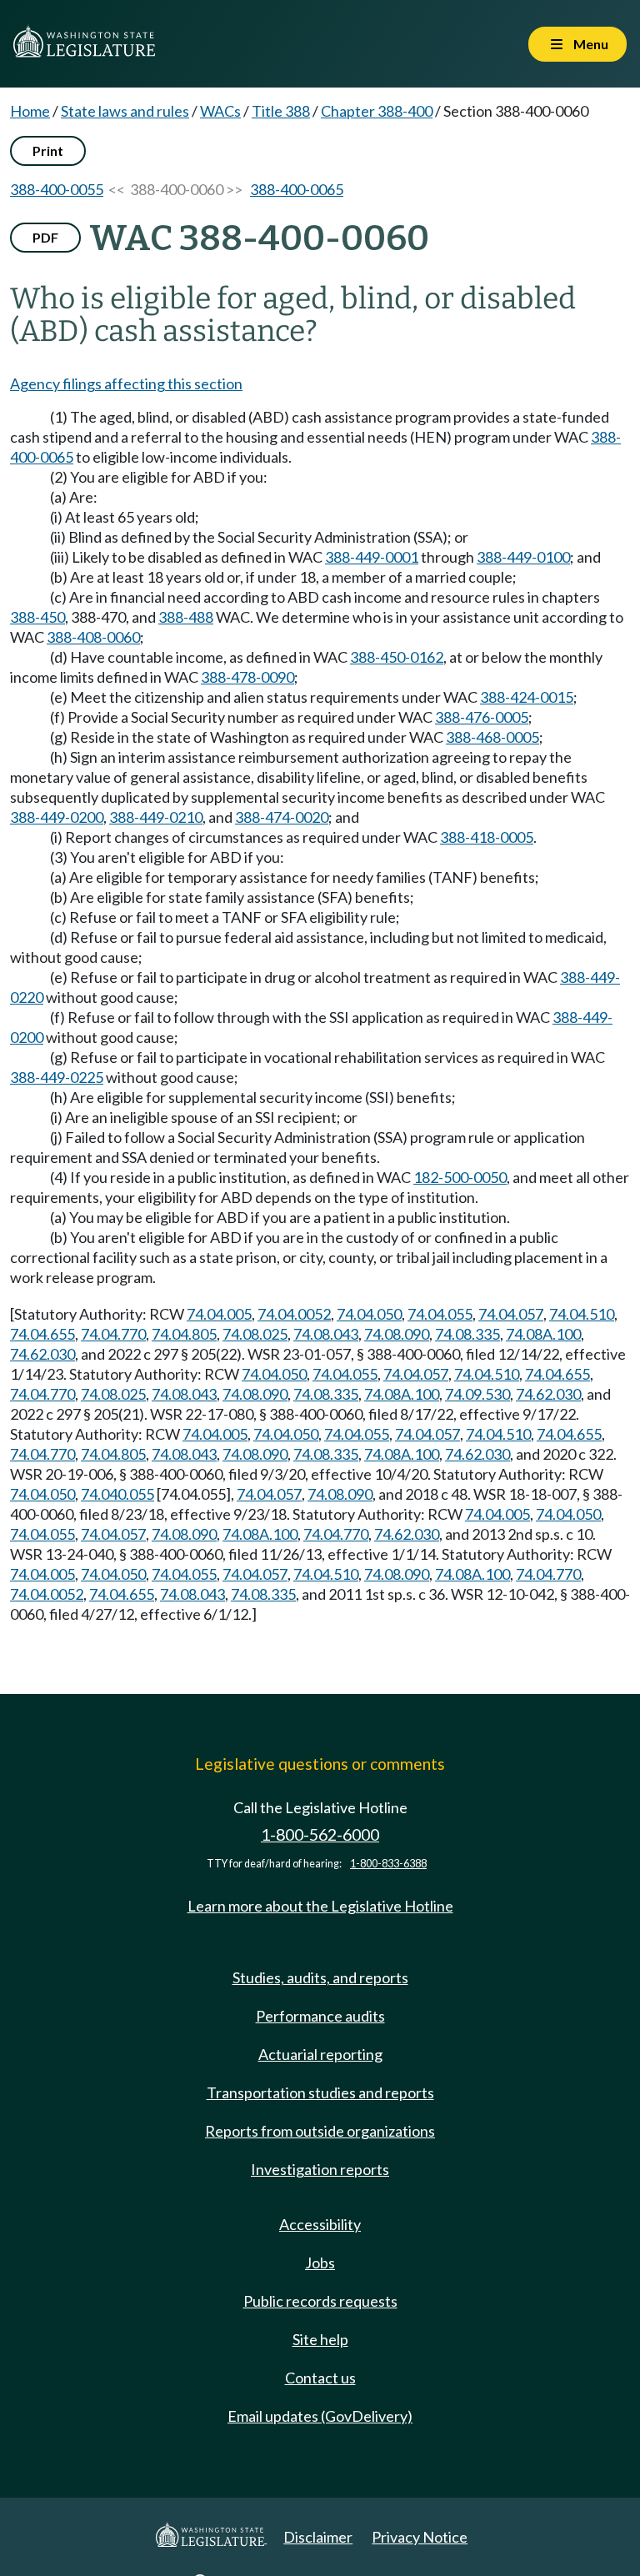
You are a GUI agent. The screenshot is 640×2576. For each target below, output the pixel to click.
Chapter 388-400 (377, 111)
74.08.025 (255, 1334)
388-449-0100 (523, 557)
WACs (220, 111)
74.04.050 (369, 1314)
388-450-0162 (397, 657)
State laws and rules (125, 111)
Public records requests (320, 2301)
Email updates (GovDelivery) (320, 2416)
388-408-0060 (93, 637)
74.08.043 (326, 1334)
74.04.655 (42, 1334)
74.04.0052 (294, 1314)
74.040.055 (117, 1494)
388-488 (186, 617)
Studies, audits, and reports (320, 1977)
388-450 (37, 617)
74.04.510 (582, 1314)
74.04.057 (511, 1314)
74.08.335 (467, 1334)
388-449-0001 (372, 557)
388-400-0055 (57, 189)
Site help (320, 2339)
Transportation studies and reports (320, 2092)
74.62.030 (42, 1354)
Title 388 (281, 111)
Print (48, 150)
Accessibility (320, 2224)
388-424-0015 (527, 697)
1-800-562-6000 (320, 1834)
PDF (45, 237)
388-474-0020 (282, 817)
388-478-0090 (247, 677)
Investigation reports (320, 2169)
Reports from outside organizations (320, 2131)
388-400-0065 (297, 189)
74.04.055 (440, 1314)
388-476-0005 (482, 717)
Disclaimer (318, 2537)
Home (30, 111)
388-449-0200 (57, 817)
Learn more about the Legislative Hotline (320, 1906)
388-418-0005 (487, 837)
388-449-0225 (57, 1077)
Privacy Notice (420, 2537)
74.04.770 (113, 1334)
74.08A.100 (543, 1334)
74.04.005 (219, 1314)
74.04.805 (184, 1334)
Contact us (320, 2378)
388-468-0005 (492, 737)
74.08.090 (397, 1334)
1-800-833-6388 (388, 1864)
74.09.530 (477, 1394)
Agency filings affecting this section (126, 383)
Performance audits (320, 2016)
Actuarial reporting (320, 2054)
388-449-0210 (156, 817)
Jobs (320, 2263)
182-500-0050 (460, 1177)
